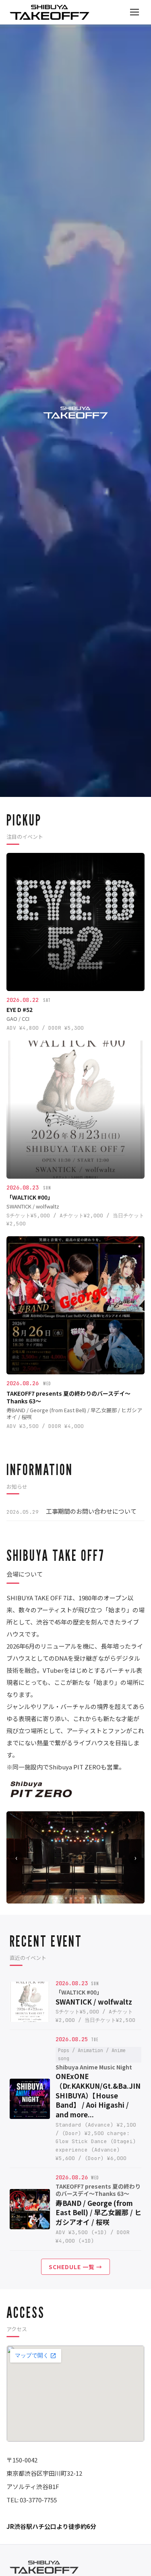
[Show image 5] (76, 1898)
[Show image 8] (90, 1898)
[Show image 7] (85, 1898)
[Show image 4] (71, 1898)
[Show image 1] (56, 1898)
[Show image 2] (61, 1898)
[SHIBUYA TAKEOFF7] (50, 12)
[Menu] (134, 12)
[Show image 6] (81, 1898)
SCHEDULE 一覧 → (75, 2267)
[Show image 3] (66, 1898)
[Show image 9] (95, 1898)
